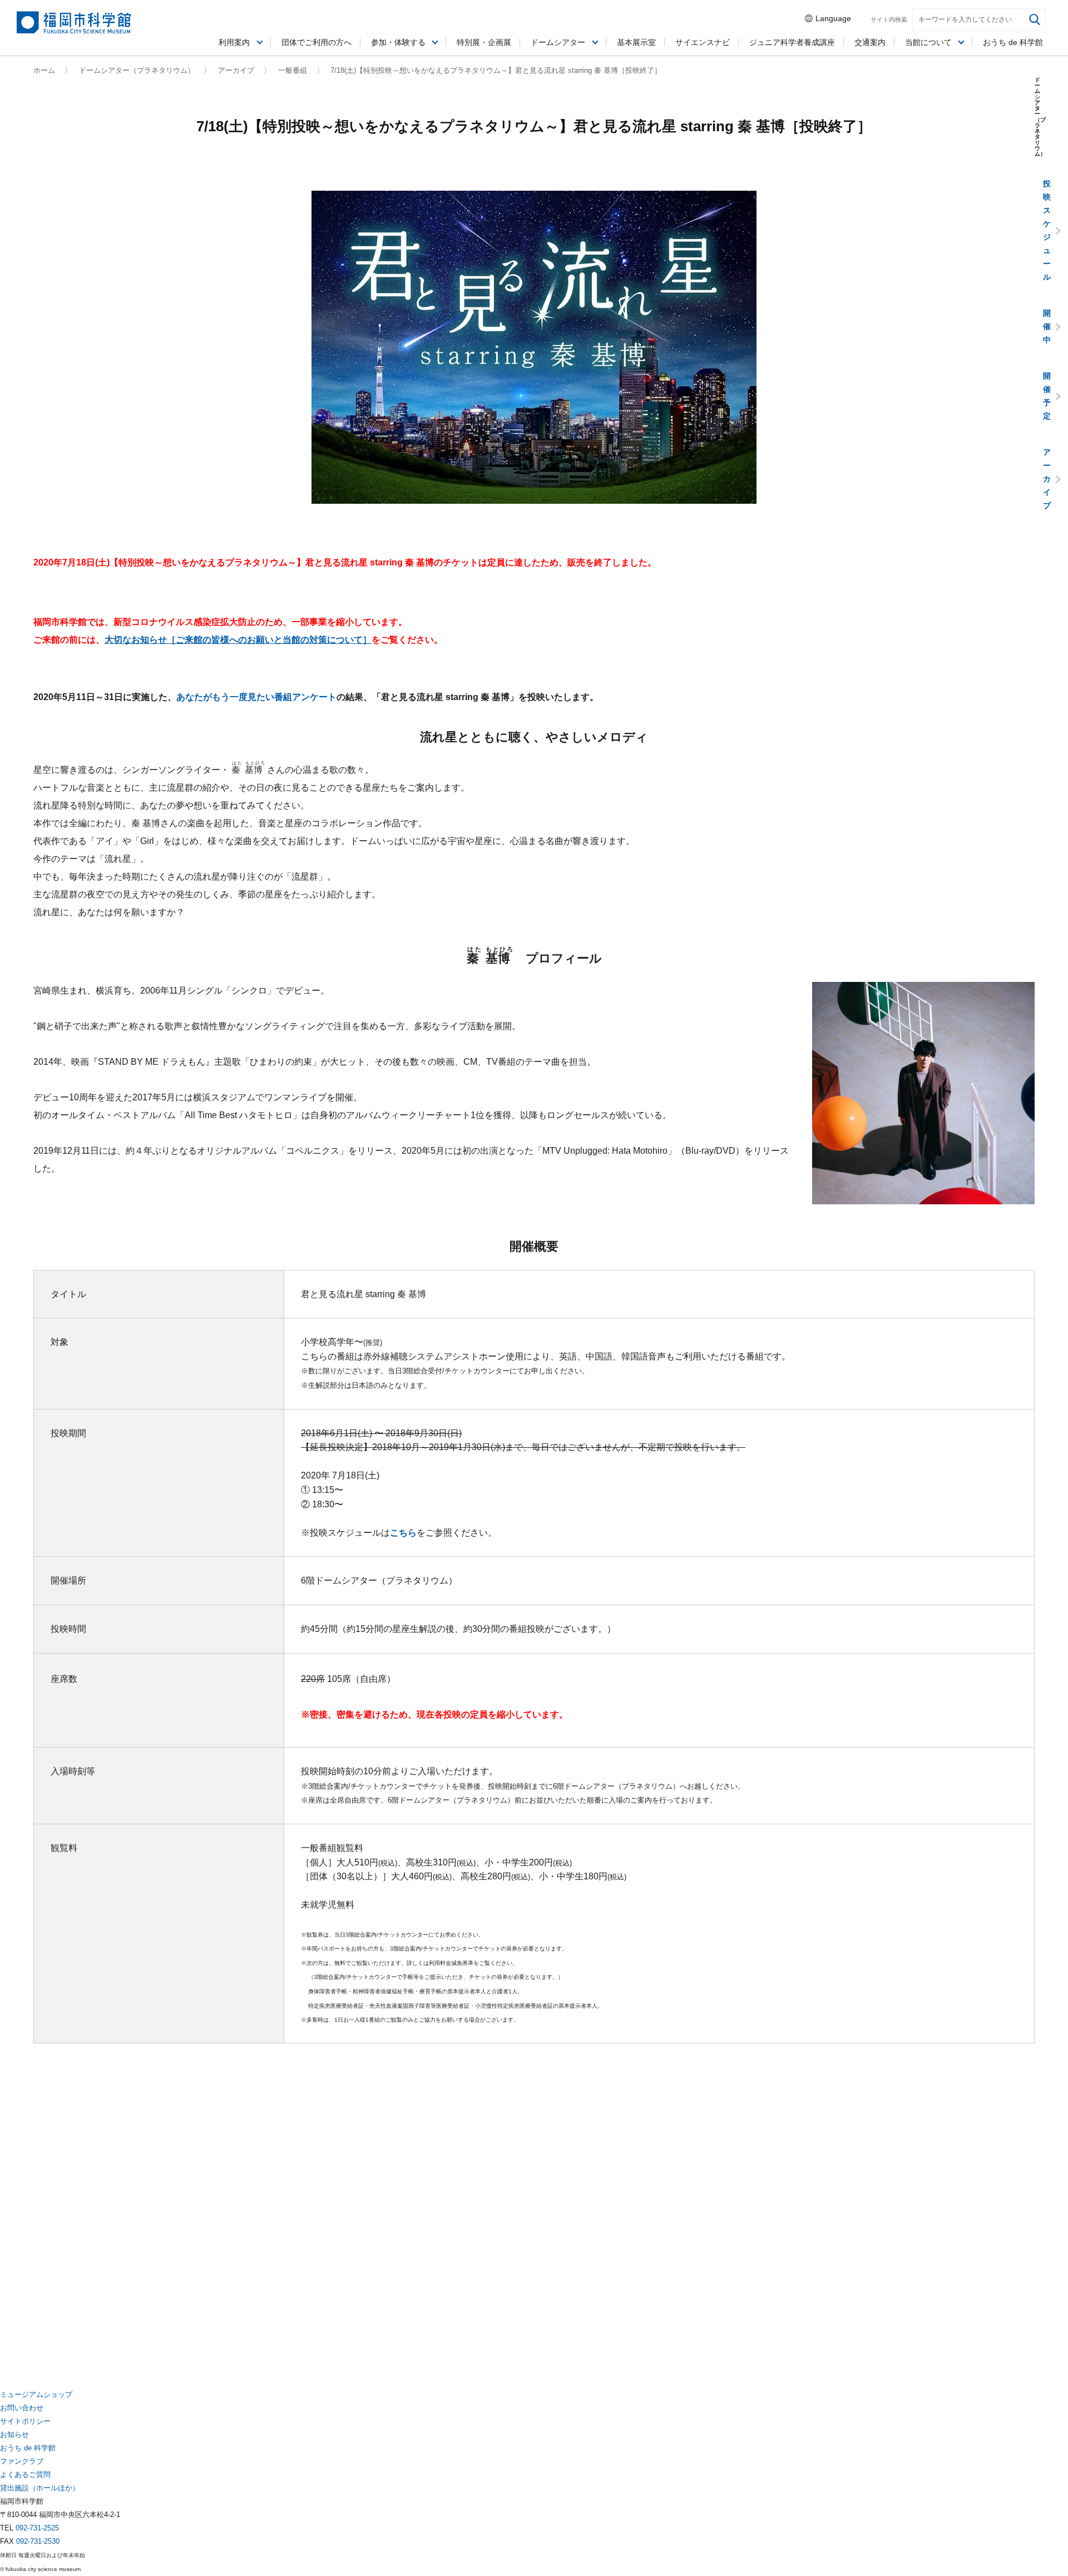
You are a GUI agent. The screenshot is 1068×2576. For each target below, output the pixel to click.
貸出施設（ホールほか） (40, 2488)
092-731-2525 (37, 2528)
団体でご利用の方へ (317, 42)
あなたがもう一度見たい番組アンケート (256, 697)
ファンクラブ (22, 2461)
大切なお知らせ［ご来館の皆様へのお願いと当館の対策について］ (238, 640)
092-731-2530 (38, 2541)
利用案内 (234, 42)
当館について (928, 42)
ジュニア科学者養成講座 (792, 42)
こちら (403, 1533)
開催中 (1047, 326)
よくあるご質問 (25, 2475)
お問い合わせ (22, 2408)
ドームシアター (558, 42)
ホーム (44, 70)
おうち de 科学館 (1013, 42)
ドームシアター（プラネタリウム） (137, 70)
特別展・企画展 (484, 42)
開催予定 (1047, 396)
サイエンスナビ (703, 42)
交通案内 (870, 42)
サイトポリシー (25, 2421)
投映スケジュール (1047, 230)
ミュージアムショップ (36, 2394)
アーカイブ (236, 70)
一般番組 (293, 70)
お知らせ (14, 2434)
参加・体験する (398, 42)
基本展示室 (636, 42)
